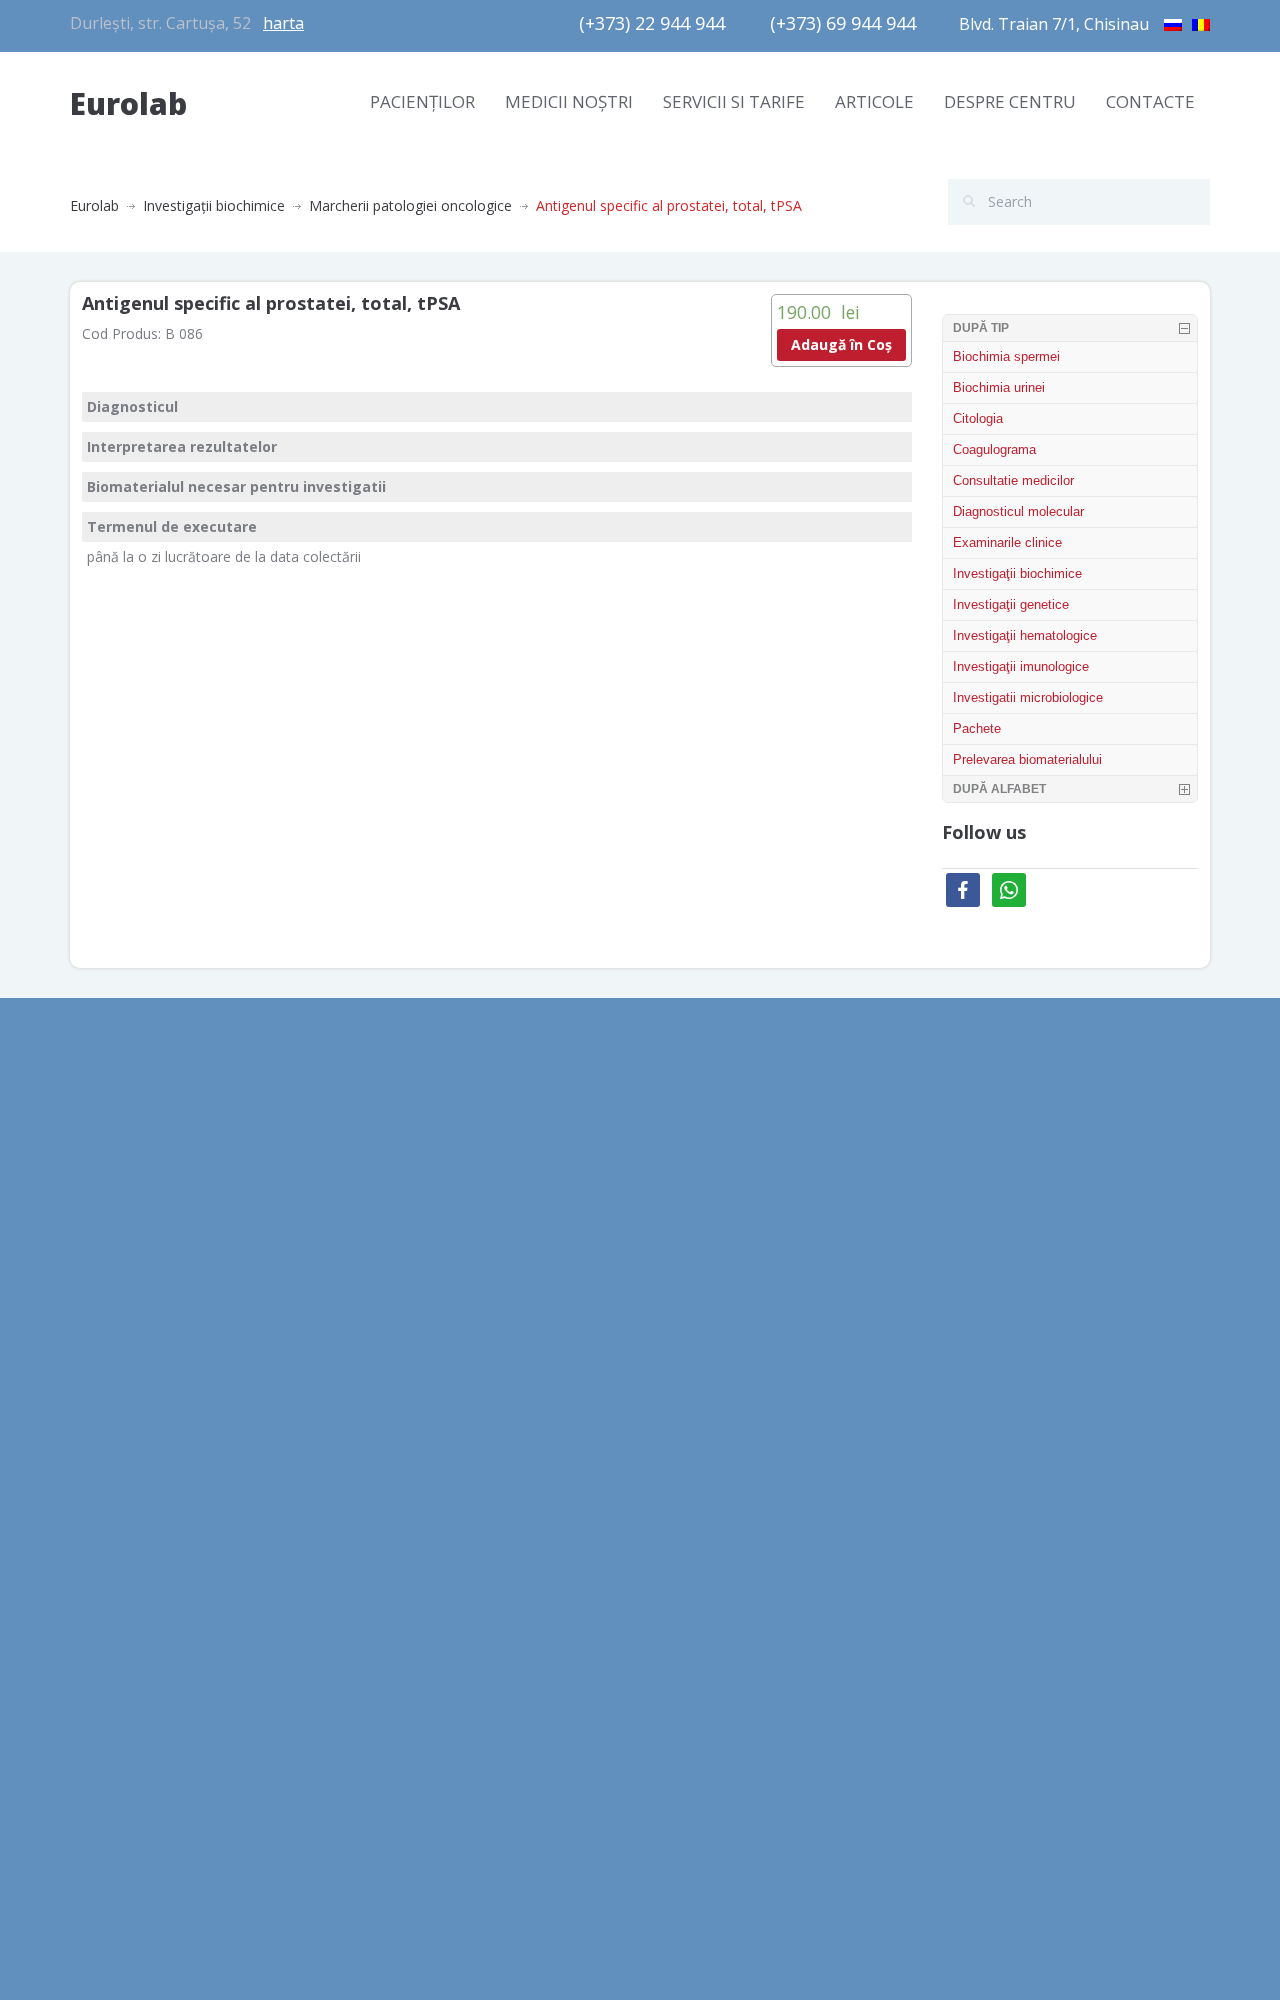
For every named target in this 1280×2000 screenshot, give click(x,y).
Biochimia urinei (999, 387)
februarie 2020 (117, 1305)
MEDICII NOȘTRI (569, 101)
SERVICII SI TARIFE (734, 101)
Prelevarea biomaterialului (1027, 759)
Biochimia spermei (1006, 356)
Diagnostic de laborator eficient (465, 1305)
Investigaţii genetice (1011, 604)
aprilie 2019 (107, 1440)
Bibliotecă (395, 1170)
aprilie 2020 (107, 1260)
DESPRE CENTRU (1010, 101)
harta (283, 23)
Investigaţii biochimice (214, 205)
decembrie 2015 (122, 1530)
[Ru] (1173, 21)
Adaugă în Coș (841, 344)
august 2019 (110, 1350)
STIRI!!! (676, 1329)
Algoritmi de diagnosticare (447, 1215)
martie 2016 (109, 1485)
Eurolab (128, 103)
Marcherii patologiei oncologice (410, 205)
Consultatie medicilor (1013, 480)
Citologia (978, 418)
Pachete (977, 728)
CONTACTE (1150, 101)
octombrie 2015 (121, 1620)
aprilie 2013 (107, 1755)
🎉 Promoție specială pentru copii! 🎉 (776, 1239)
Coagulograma (994, 449)
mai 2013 (100, 1710)
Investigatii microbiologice (1028, 697)
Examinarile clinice (1007, 542)
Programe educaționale (439, 1260)
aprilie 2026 (107, 1170)
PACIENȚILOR (422, 101)
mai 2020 (100, 1215)
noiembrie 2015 (120, 1575)
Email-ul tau (993, 1180)
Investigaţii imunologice (1021, 666)
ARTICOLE (874, 101)
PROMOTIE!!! (696, 1284)
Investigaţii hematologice (1025, 635)
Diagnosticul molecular (1018, 511)
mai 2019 (100, 1395)
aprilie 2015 (107, 1665)
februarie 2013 (117, 1800)
